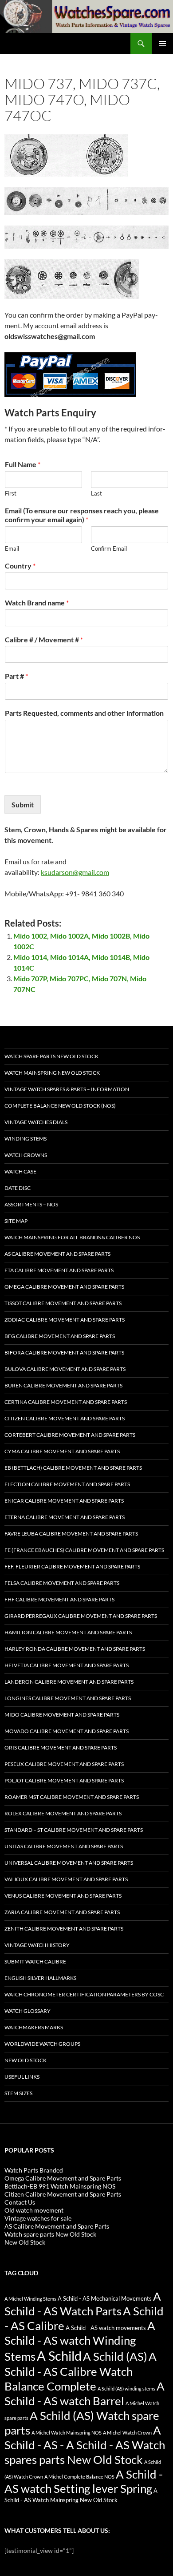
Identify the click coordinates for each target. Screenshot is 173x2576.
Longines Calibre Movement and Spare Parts (68, 1698)
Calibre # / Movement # (44, 639)
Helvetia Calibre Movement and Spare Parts (67, 1665)
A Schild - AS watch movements (106, 2328)
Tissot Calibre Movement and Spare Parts (63, 1303)
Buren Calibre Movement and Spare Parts (63, 1385)
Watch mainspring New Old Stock (52, 1073)
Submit (23, 804)
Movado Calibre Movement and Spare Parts (67, 1731)
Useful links (22, 2077)
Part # (16, 676)
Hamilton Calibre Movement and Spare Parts (68, 1632)
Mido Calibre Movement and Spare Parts (62, 1715)
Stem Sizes (18, 2093)
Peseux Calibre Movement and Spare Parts (64, 1764)
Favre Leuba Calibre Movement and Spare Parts (71, 1534)
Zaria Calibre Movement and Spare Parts (62, 1912)
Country (20, 566)
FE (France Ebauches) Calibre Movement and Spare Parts (84, 1550)
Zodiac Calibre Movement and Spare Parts (65, 1320)
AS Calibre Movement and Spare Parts (57, 1254)
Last (96, 493)
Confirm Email (109, 548)
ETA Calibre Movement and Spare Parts (59, 1270)
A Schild (59, 2356)
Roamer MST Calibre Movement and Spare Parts (72, 1797)
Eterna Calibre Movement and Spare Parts (65, 1517)
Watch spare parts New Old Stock (51, 1056)
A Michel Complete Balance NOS (79, 2477)
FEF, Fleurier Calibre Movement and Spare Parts (72, 1566)
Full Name (23, 464)
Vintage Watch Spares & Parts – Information (67, 1089)
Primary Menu (162, 44)
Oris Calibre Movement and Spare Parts (61, 1748)
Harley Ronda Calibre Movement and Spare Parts (75, 1649)
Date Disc (18, 1188)
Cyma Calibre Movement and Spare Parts (62, 1451)
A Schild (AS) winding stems (126, 2389)
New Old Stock (26, 2060)
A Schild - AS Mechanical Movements (105, 2299)
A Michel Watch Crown (127, 2433)
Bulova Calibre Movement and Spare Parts (65, 1369)
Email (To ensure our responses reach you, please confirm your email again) (82, 515)
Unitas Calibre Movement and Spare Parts (64, 1846)
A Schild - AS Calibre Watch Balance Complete (81, 2371)
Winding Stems (26, 1139)
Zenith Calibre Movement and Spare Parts (64, 1929)
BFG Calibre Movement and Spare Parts (60, 1336)
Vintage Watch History (37, 1945)
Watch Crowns (26, 1155)
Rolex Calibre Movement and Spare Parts (63, 1813)
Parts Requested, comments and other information (84, 713)
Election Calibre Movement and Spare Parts (67, 1484)
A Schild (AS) (115, 2356)
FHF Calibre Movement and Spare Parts (59, 1599)
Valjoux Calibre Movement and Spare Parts (66, 1879)
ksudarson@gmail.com (75, 872)
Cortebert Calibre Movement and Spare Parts (70, 1435)
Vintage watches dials (36, 1122)
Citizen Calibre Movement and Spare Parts (65, 1418)
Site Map (16, 1221)
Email (12, 548)
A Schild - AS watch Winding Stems (80, 2341)
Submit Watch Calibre (35, 1961)
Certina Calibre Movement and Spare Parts (66, 1402)
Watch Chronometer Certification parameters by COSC (84, 1994)
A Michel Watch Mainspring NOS (67, 2433)
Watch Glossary (28, 2011)
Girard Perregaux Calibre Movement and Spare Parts (81, 1616)
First (11, 493)
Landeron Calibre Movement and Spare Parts (69, 1682)
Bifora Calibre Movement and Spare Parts (64, 1353)
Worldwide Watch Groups (42, 2044)
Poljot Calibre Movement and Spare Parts (64, 1780)
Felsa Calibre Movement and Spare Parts (62, 1583)
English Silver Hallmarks (40, 1978)
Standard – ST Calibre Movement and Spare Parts (74, 1830)
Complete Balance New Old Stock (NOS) (60, 1106)
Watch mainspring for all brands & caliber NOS (72, 1237)
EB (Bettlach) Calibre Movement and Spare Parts (73, 1468)
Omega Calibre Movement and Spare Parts (64, 1287)
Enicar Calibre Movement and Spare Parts (64, 1501)
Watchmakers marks (34, 2027)
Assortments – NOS (31, 1204)
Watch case (20, 1171)
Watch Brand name (37, 603)
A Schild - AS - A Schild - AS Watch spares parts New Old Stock (85, 2445)
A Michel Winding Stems (30, 2299)
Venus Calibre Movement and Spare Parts (63, 1896)
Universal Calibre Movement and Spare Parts (69, 1863)
